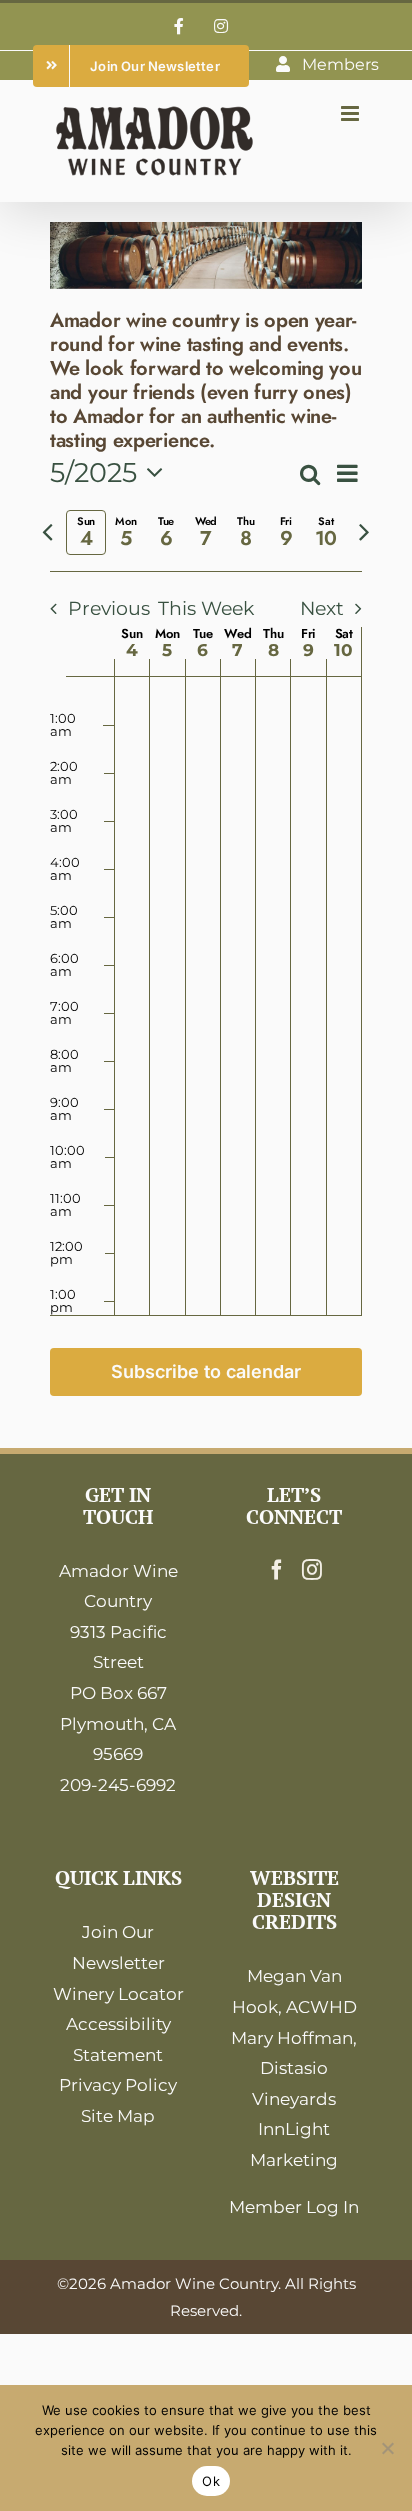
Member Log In (294, 2207)
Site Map (118, 2116)
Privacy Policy (118, 2085)
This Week (206, 608)
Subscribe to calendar (206, 1371)
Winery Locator (118, 1994)
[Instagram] (312, 1570)
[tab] (86, 532)
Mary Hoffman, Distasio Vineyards (294, 2068)
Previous (109, 608)
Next (322, 608)
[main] (206, 825)
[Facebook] (277, 1570)
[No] (387, 2448)
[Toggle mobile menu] (351, 113)
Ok (211, 2481)
